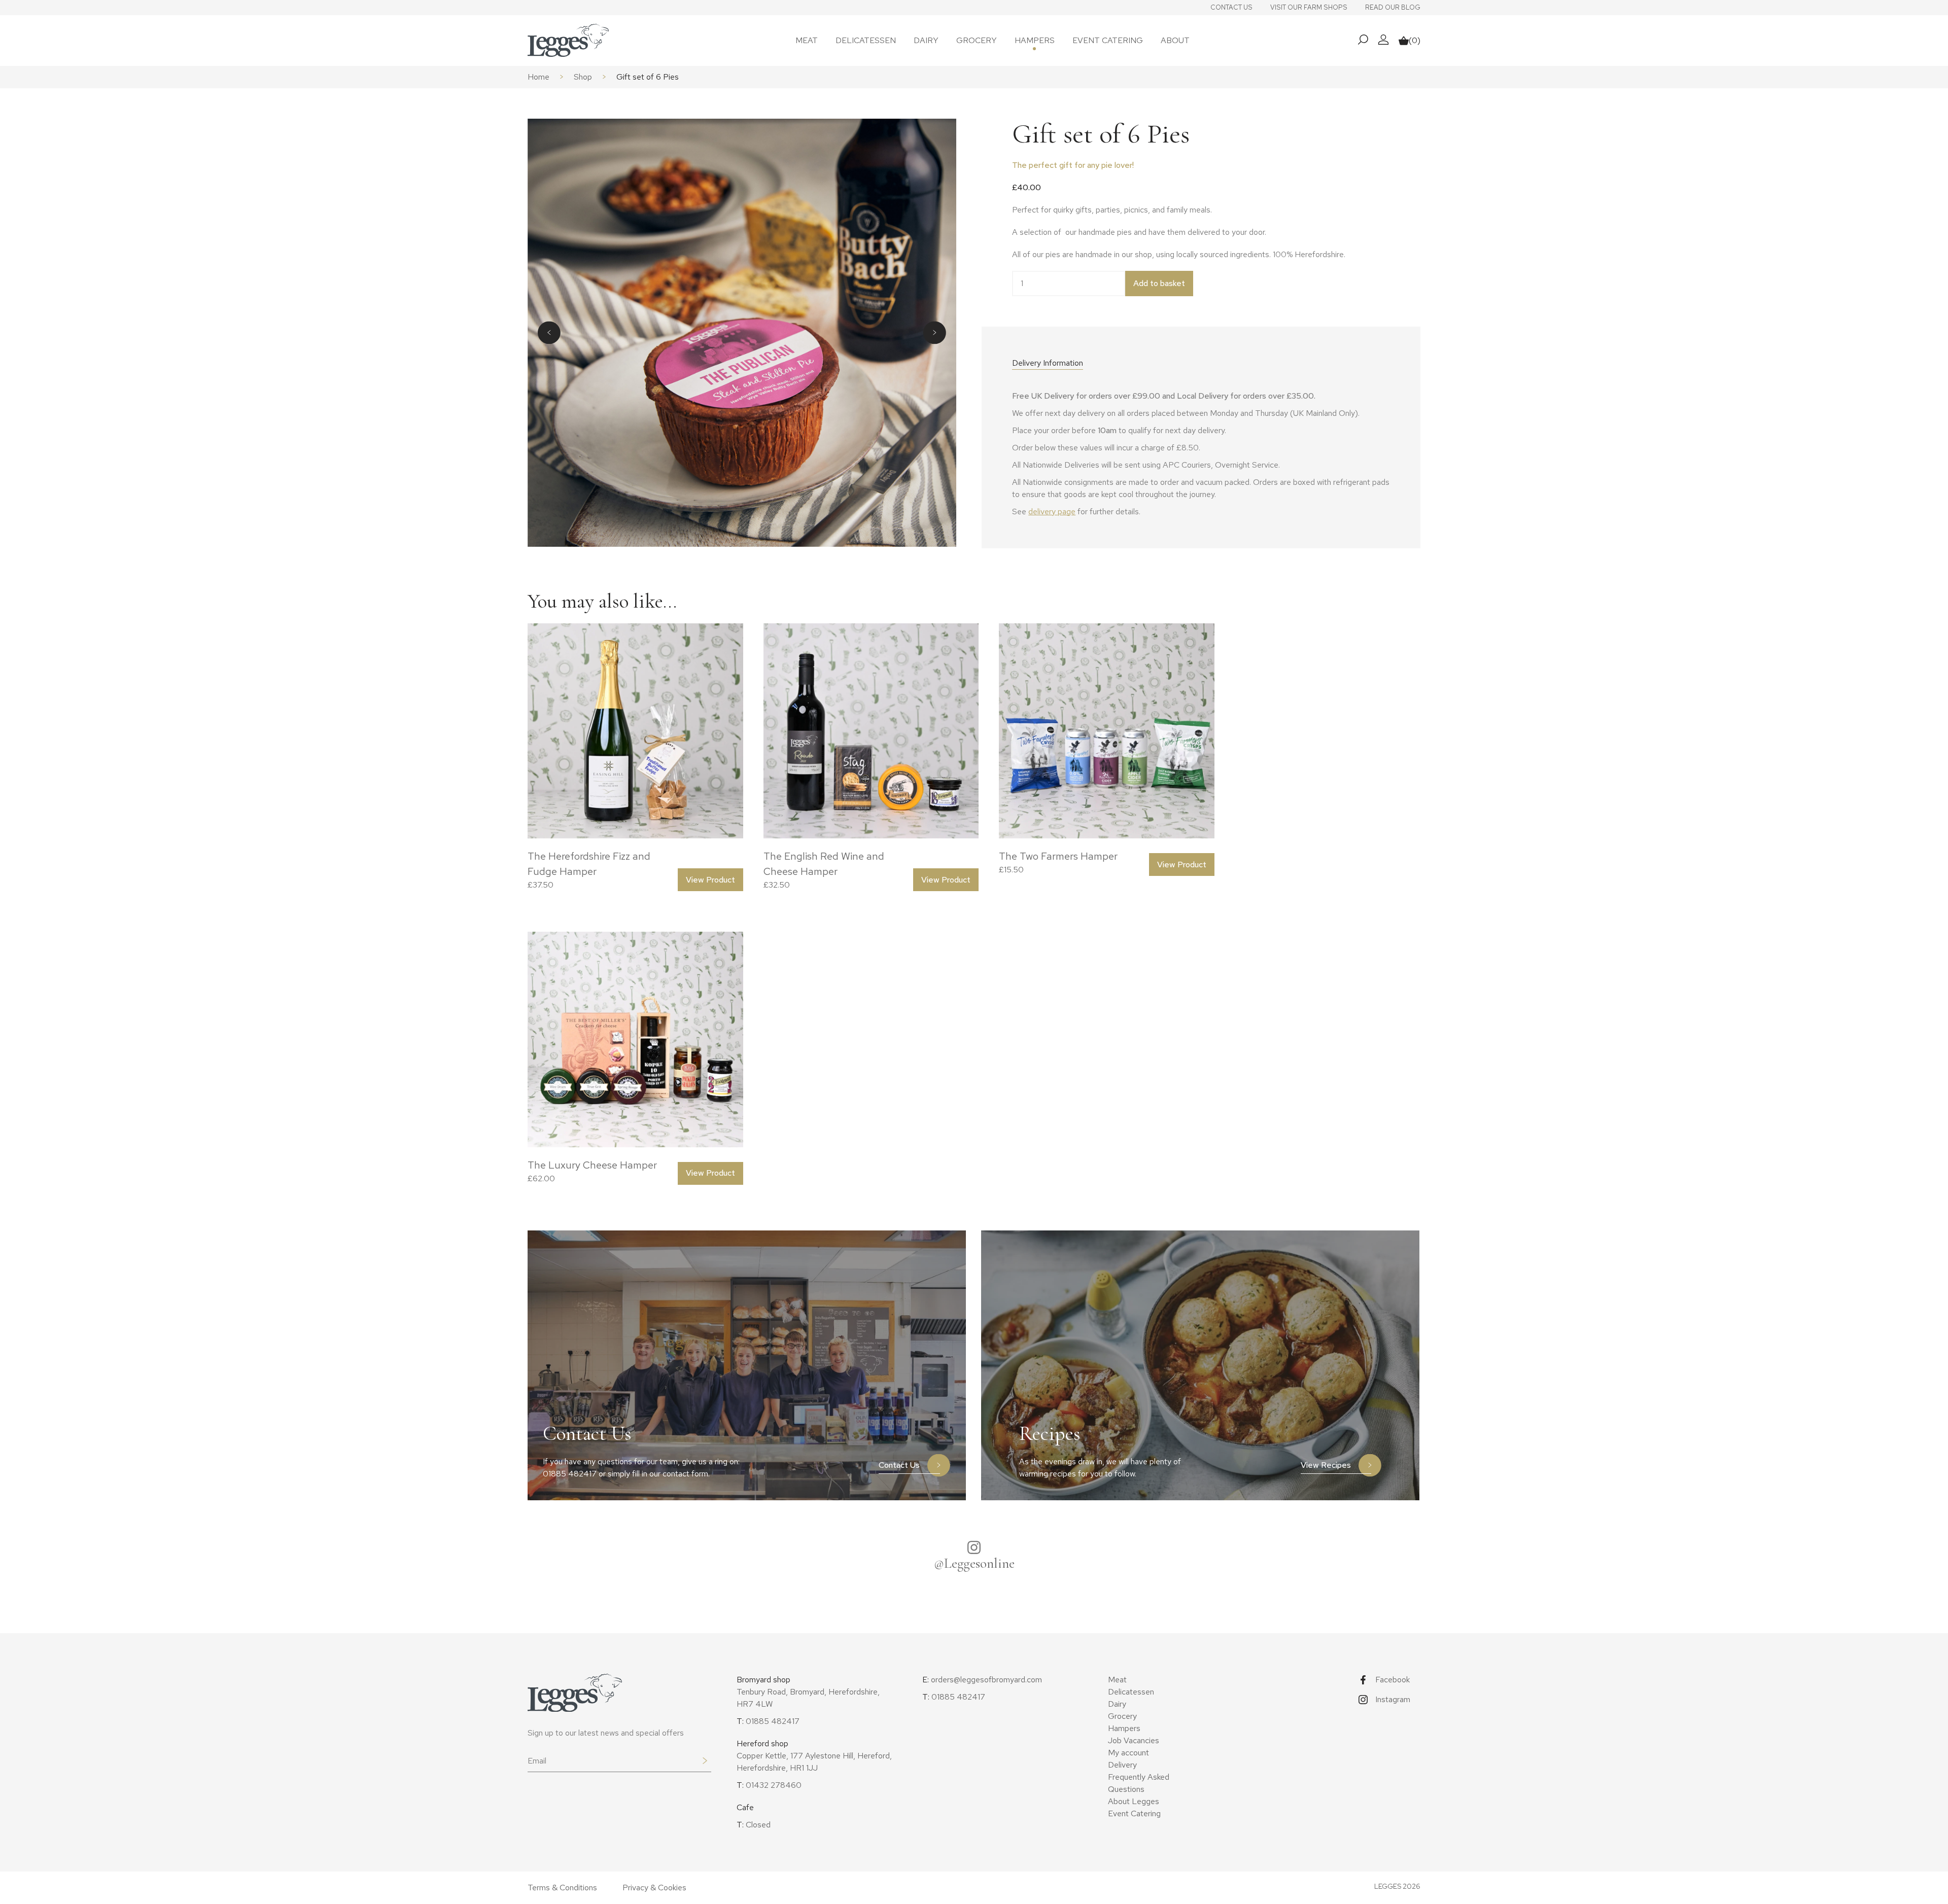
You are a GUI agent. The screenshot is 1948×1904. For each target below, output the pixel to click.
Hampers (1035, 40)
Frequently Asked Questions (1139, 1783)
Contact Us (1231, 7)
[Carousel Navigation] (742, 332)
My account (1128, 1753)
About (1175, 40)
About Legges (1134, 1801)
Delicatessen (866, 40)
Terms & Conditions (562, 1888)
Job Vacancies (1134, 1740)
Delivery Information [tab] (1048, 363)
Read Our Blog (1393, 7)
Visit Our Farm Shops (1309, 7)
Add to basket (1159, 283)
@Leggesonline (974, 1563)
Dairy (926, 40)
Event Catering (1108, 40)
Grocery (977, 40)
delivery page (1052, 512)
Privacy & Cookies (654, 1888)
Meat (807, 40)
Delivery (1122, 1765)
